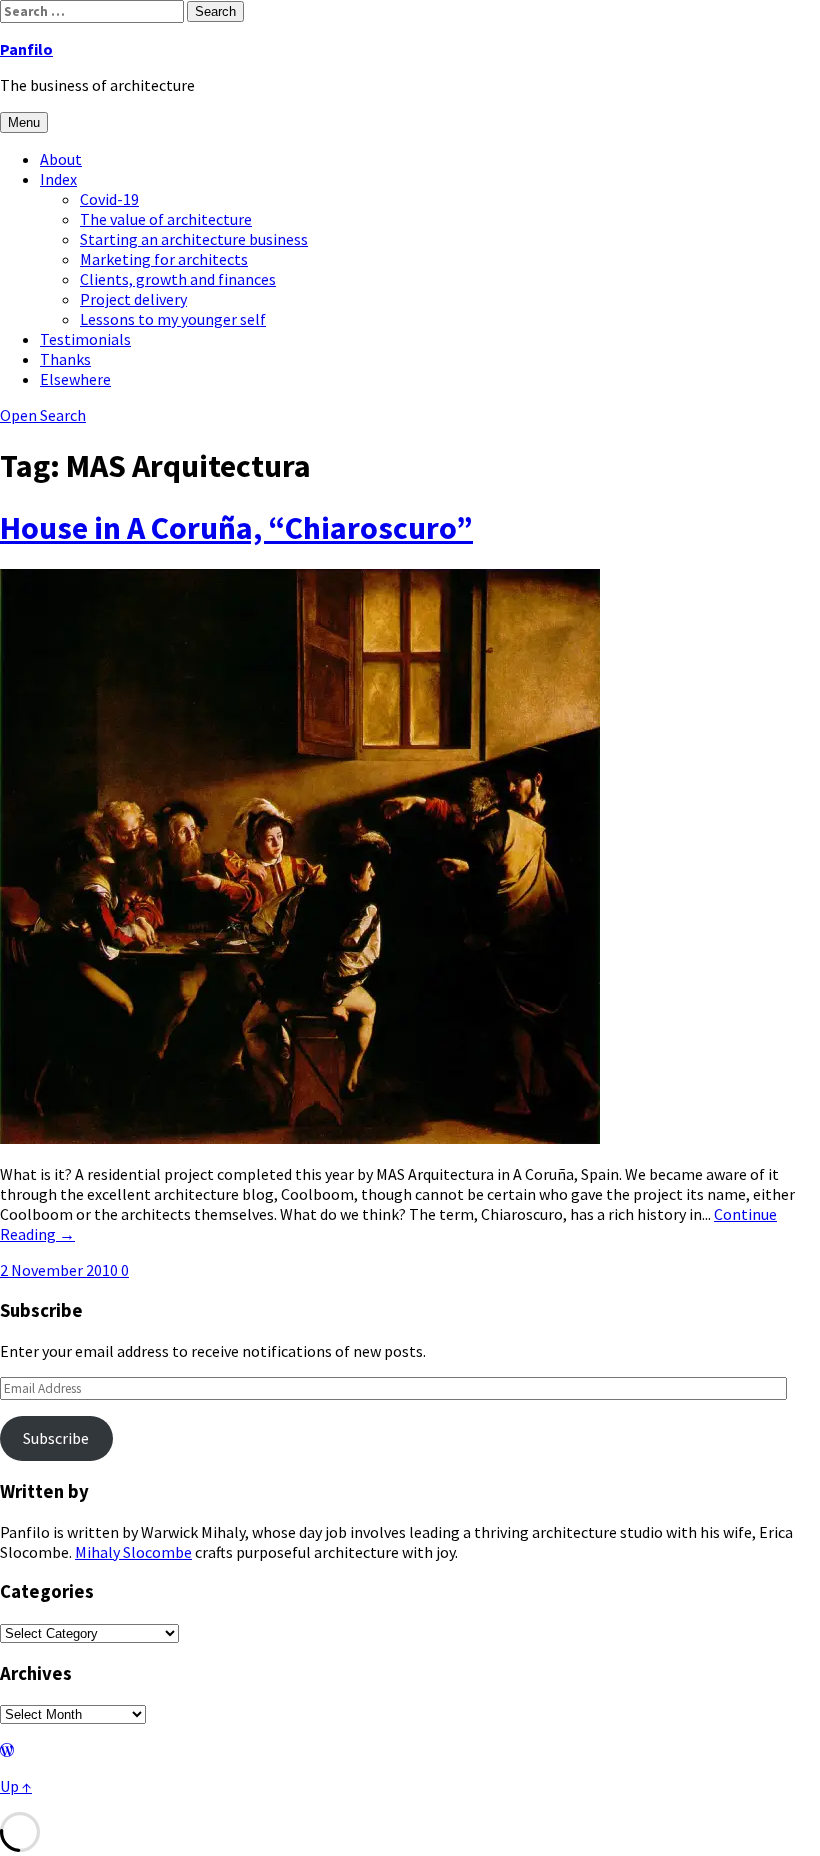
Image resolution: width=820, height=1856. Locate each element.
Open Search (43, 415)
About (61, 159)
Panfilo (26, 49)
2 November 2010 (60, 1270)
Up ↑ (16, 1786)
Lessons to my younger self (173, 319)
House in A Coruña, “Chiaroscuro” (236, 528)
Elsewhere (75, 379)
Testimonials (85, 339)
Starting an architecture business (194, 239)
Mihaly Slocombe (133, 1552)
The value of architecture (166, 219)
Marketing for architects (164, 259)
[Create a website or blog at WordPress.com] (7, 1750)
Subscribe (56, 1438)
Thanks (65, 359)
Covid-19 (109, 199)
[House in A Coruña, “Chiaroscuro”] (300, 1138)
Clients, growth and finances (178, 279)
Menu (24, 122)
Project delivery (133, 299)
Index (58, 179)
